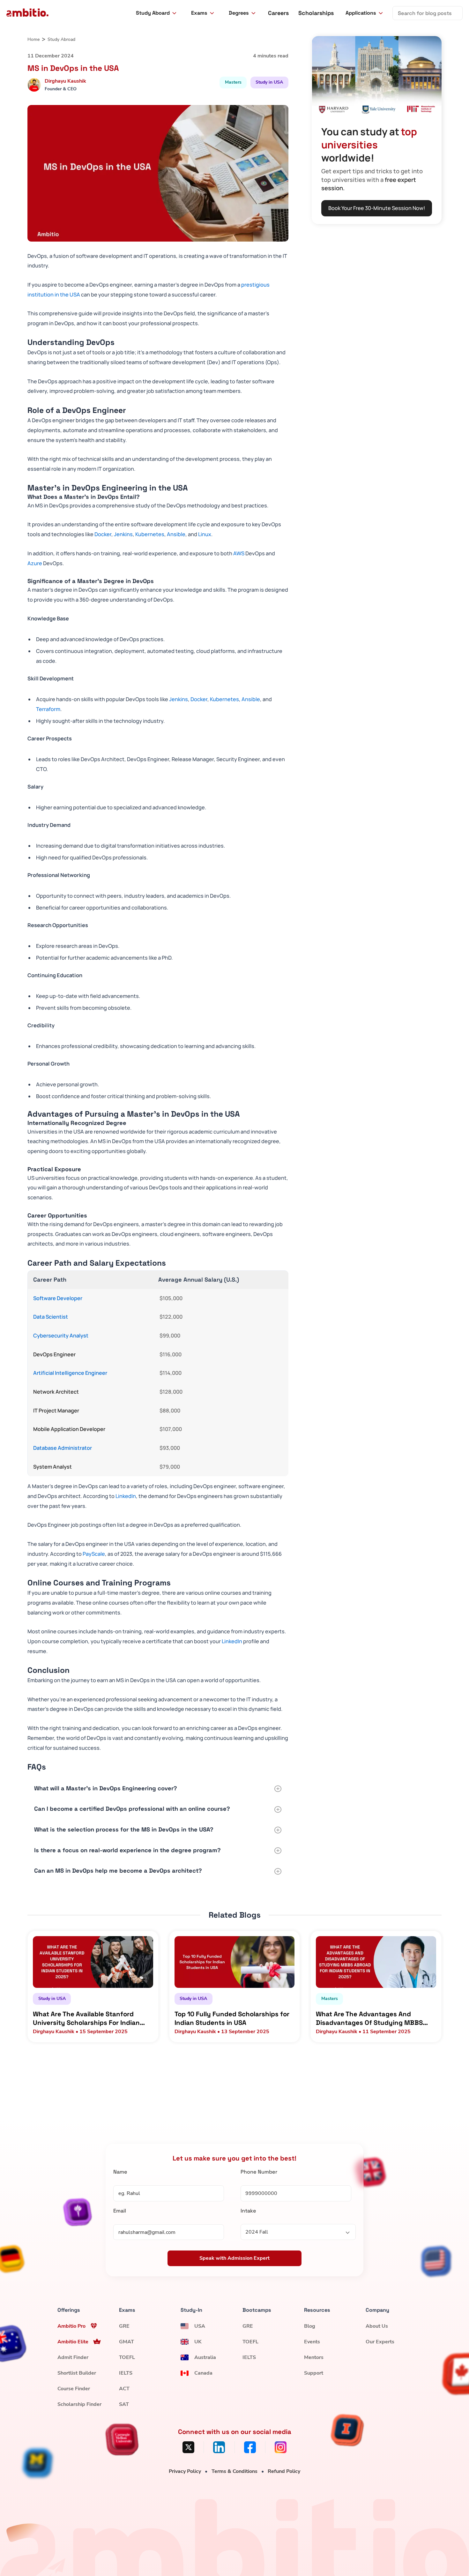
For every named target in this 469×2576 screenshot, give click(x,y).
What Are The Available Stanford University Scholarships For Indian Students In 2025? (86, 2018)
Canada (203, 2373)
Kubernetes (150, 534)
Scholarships (316, 13)
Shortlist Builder (77, 2373)
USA (200, 2326)
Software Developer (58, 1298)
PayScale (94, 1554)
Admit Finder (73, 2357)
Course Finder (74, 2389)
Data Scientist (51, 1317)
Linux (205, 534)
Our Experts (380, 2342)
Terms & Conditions (234, 2471)
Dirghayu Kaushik (65, 81)
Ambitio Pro (71, 2326)
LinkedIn (126, 1496)
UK (198, 2342)
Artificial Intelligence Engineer (70, 1373)
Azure (35, 563)
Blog (310, 2326)
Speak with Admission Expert (234, 2258)
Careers (278, 13)
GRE (124, 2326)
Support (314, 2373)
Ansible (176, 534)
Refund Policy (284, 2471)
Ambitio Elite (73, 2342)
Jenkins (123, 534)
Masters (233, 82)
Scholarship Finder (79, 2404)
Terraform (48, 709)
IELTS (126, 2373)
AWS (239, 553)
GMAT (127, 2342)
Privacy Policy (185, 2471)
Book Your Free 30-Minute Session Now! (377, 208)
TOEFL (127, 2357)
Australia (205, 2357)
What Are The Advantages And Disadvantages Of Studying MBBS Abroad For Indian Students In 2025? (373, 2018)
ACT (124, 2389)
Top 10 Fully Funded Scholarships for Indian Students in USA (232, 2018)
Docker (103, 534)
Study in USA (269, 82)
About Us (377, 2326)
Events (312, 2342)
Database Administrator (63, 1448)
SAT (124, 2404)
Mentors (314, 2357)
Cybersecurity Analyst (61, 1336)
